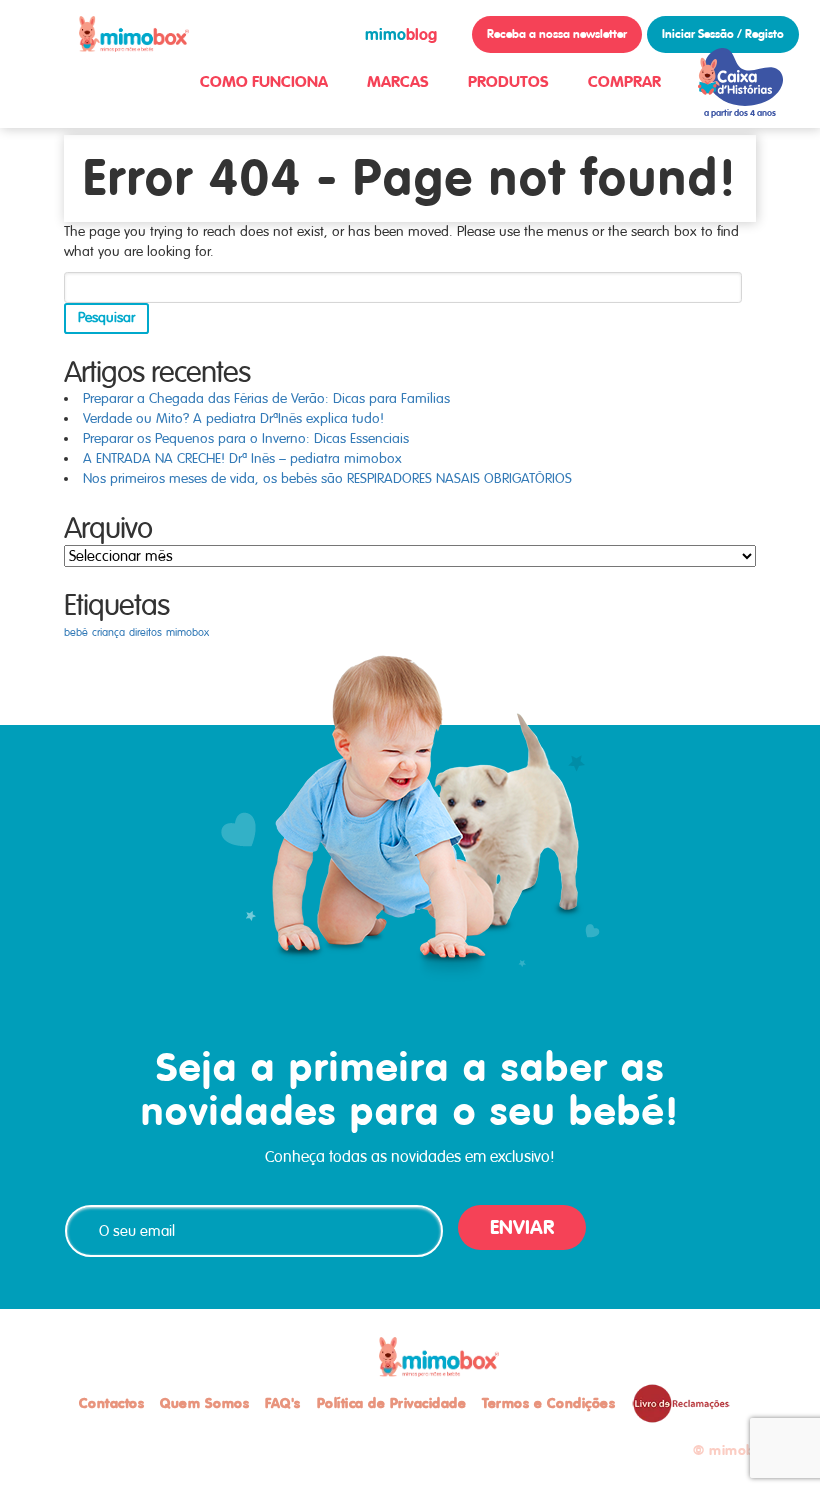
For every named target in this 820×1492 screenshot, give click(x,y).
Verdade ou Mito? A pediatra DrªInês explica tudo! (233, 418)
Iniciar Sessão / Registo (723, 34)
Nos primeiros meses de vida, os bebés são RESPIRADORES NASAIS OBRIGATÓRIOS (327, 478)
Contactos (112, 1403)
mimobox (187, 632)
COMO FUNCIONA (264, 81)
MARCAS (398, 81)
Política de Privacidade (392, 1403)
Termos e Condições (548, 1403)
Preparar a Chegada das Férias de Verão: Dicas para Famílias (266, 398)
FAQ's (283, 1403)
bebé (76, 632)
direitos (145, 632)
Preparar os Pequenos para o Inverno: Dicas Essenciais (246, 438)
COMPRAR (624, 81)
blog (401, 34)
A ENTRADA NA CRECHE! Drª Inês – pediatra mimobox (242, 458)
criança (108, 632)
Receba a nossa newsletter (557, 34)
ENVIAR (522, 1227)
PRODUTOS (508, 81)
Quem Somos (204, 1403)
